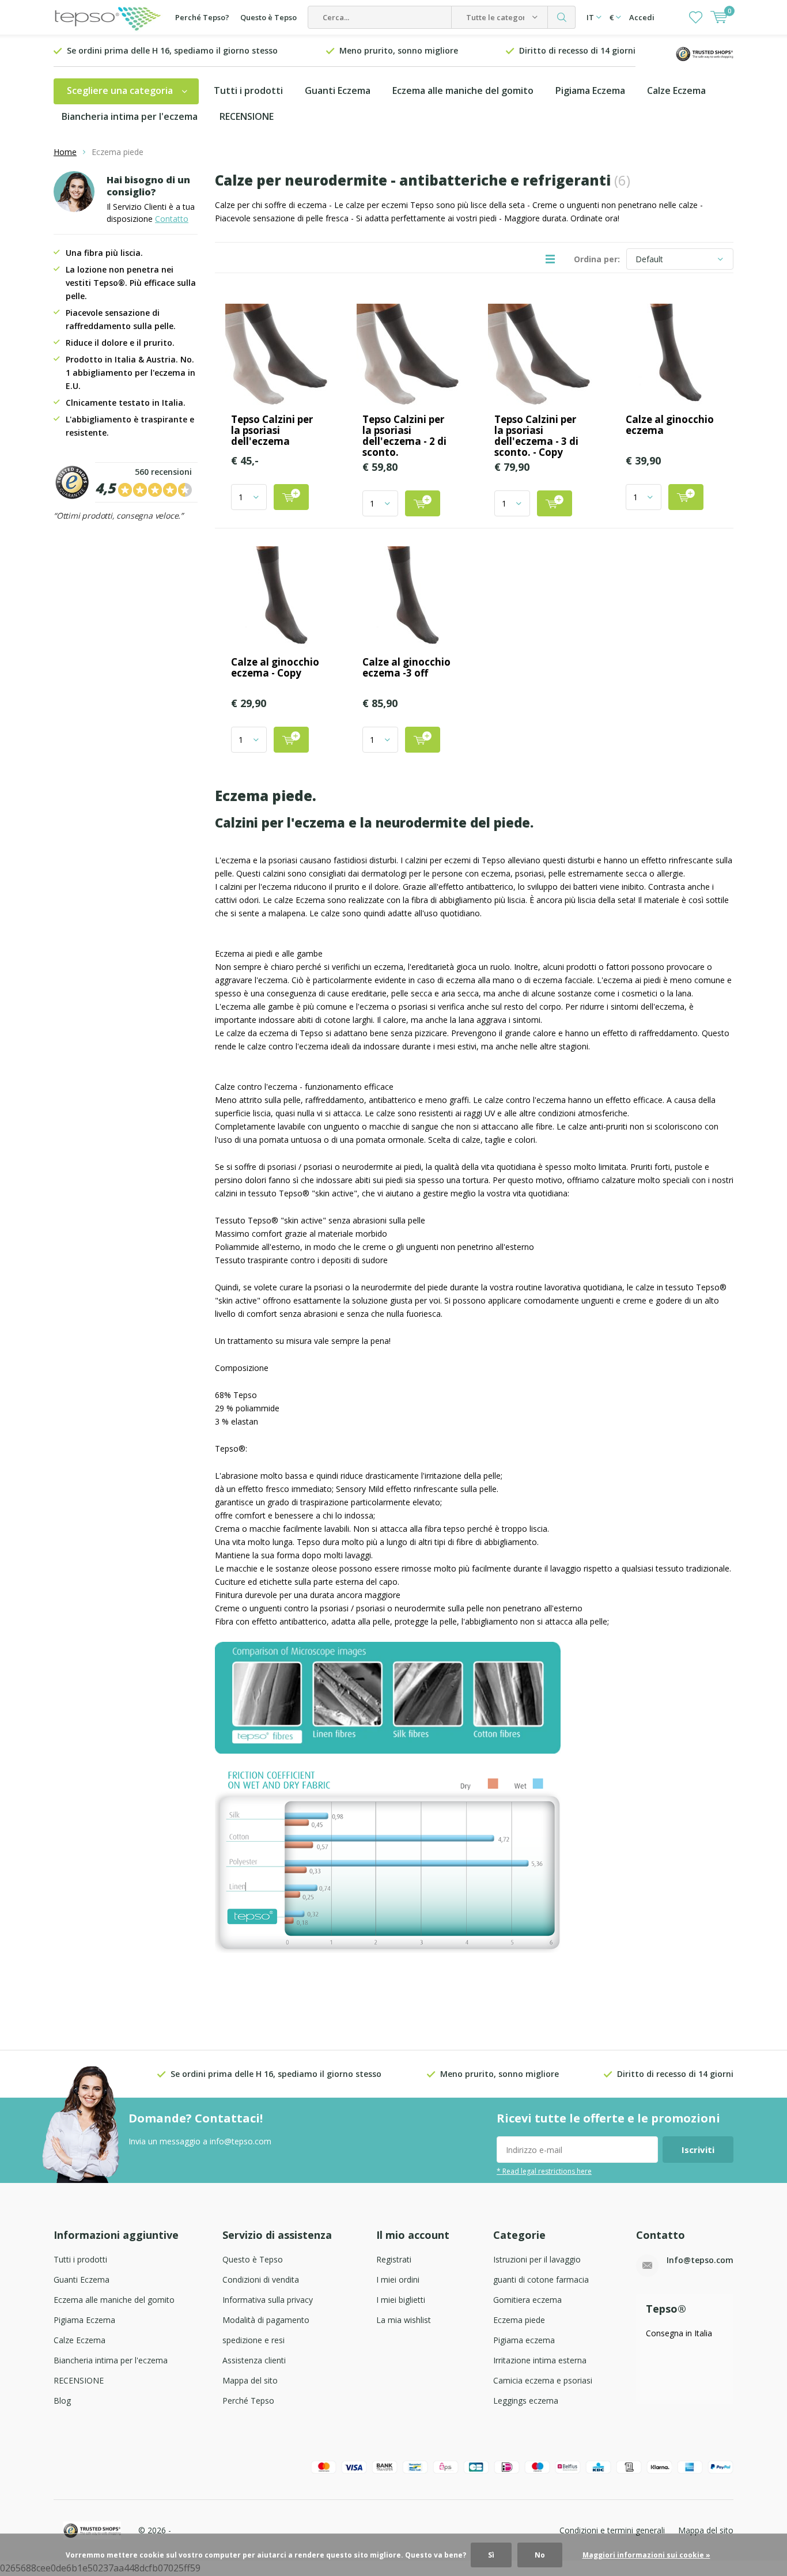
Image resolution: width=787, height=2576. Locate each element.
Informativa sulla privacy (268, 2300)
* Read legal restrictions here (544, 2171)
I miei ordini (398, 2280)
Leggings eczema (526, 2401)
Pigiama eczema (524, 2340)
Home (65, 152)
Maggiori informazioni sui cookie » (646, 2555)
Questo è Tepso (268, 17)
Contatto (172, 219)
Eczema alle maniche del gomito (463, 90)
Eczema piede (519, 2320)
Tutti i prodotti (248, 90)
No (540, 2555)
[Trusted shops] (705, 53)
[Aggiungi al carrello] (291, 497)
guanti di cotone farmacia (541, 2280)
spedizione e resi (253, 2340)
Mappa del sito (250, 2380)
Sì (491, 2555)
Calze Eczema (676, 90)
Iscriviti (698, 2150)
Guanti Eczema (338, 90)
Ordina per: (597, 259)
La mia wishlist (404, 2320)
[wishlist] (696, 17)
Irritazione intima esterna (540, 2360)
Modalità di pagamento (266, 2320)
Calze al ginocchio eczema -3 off (406, 667)
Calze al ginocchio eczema (670, 425)
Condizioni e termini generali (612, 2530)
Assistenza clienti (254, 2360)
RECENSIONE (247, 116)
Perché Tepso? (202, 17)
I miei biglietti (401, 2300)
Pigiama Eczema (590, 90)
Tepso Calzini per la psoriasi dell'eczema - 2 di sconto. (404, 436)
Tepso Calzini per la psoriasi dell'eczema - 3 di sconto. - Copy (536, 436)
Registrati (394, 2259)
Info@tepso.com (700, 2260)
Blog (62, 2401)
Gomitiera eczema (527, 2300)
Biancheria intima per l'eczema (130, 116)
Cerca (562, 17)
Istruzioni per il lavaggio (537, 2259)
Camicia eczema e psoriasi (543, 2380)
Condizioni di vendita (261, 2280)
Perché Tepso (248, 2401)
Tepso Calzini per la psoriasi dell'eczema (272, 430)
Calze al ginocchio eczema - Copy (275, 667)
